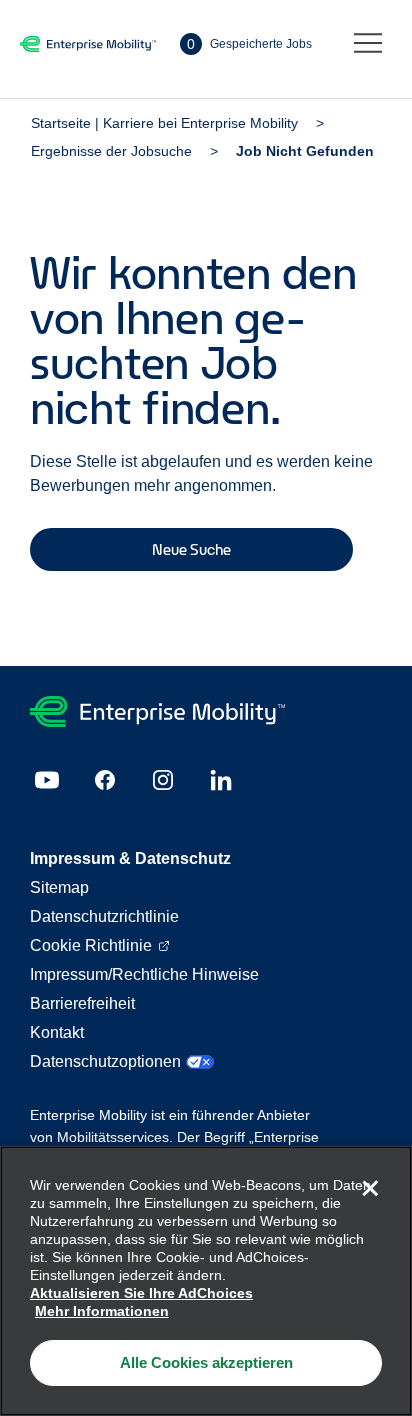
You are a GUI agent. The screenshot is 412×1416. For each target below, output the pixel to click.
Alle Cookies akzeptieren (206, 1362)
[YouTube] (47, 780)
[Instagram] (163, 780)
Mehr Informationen (102, 1311)
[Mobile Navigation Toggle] (368, 44)
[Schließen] (370, 1188)
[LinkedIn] (221, 780)
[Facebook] (105, 780)
